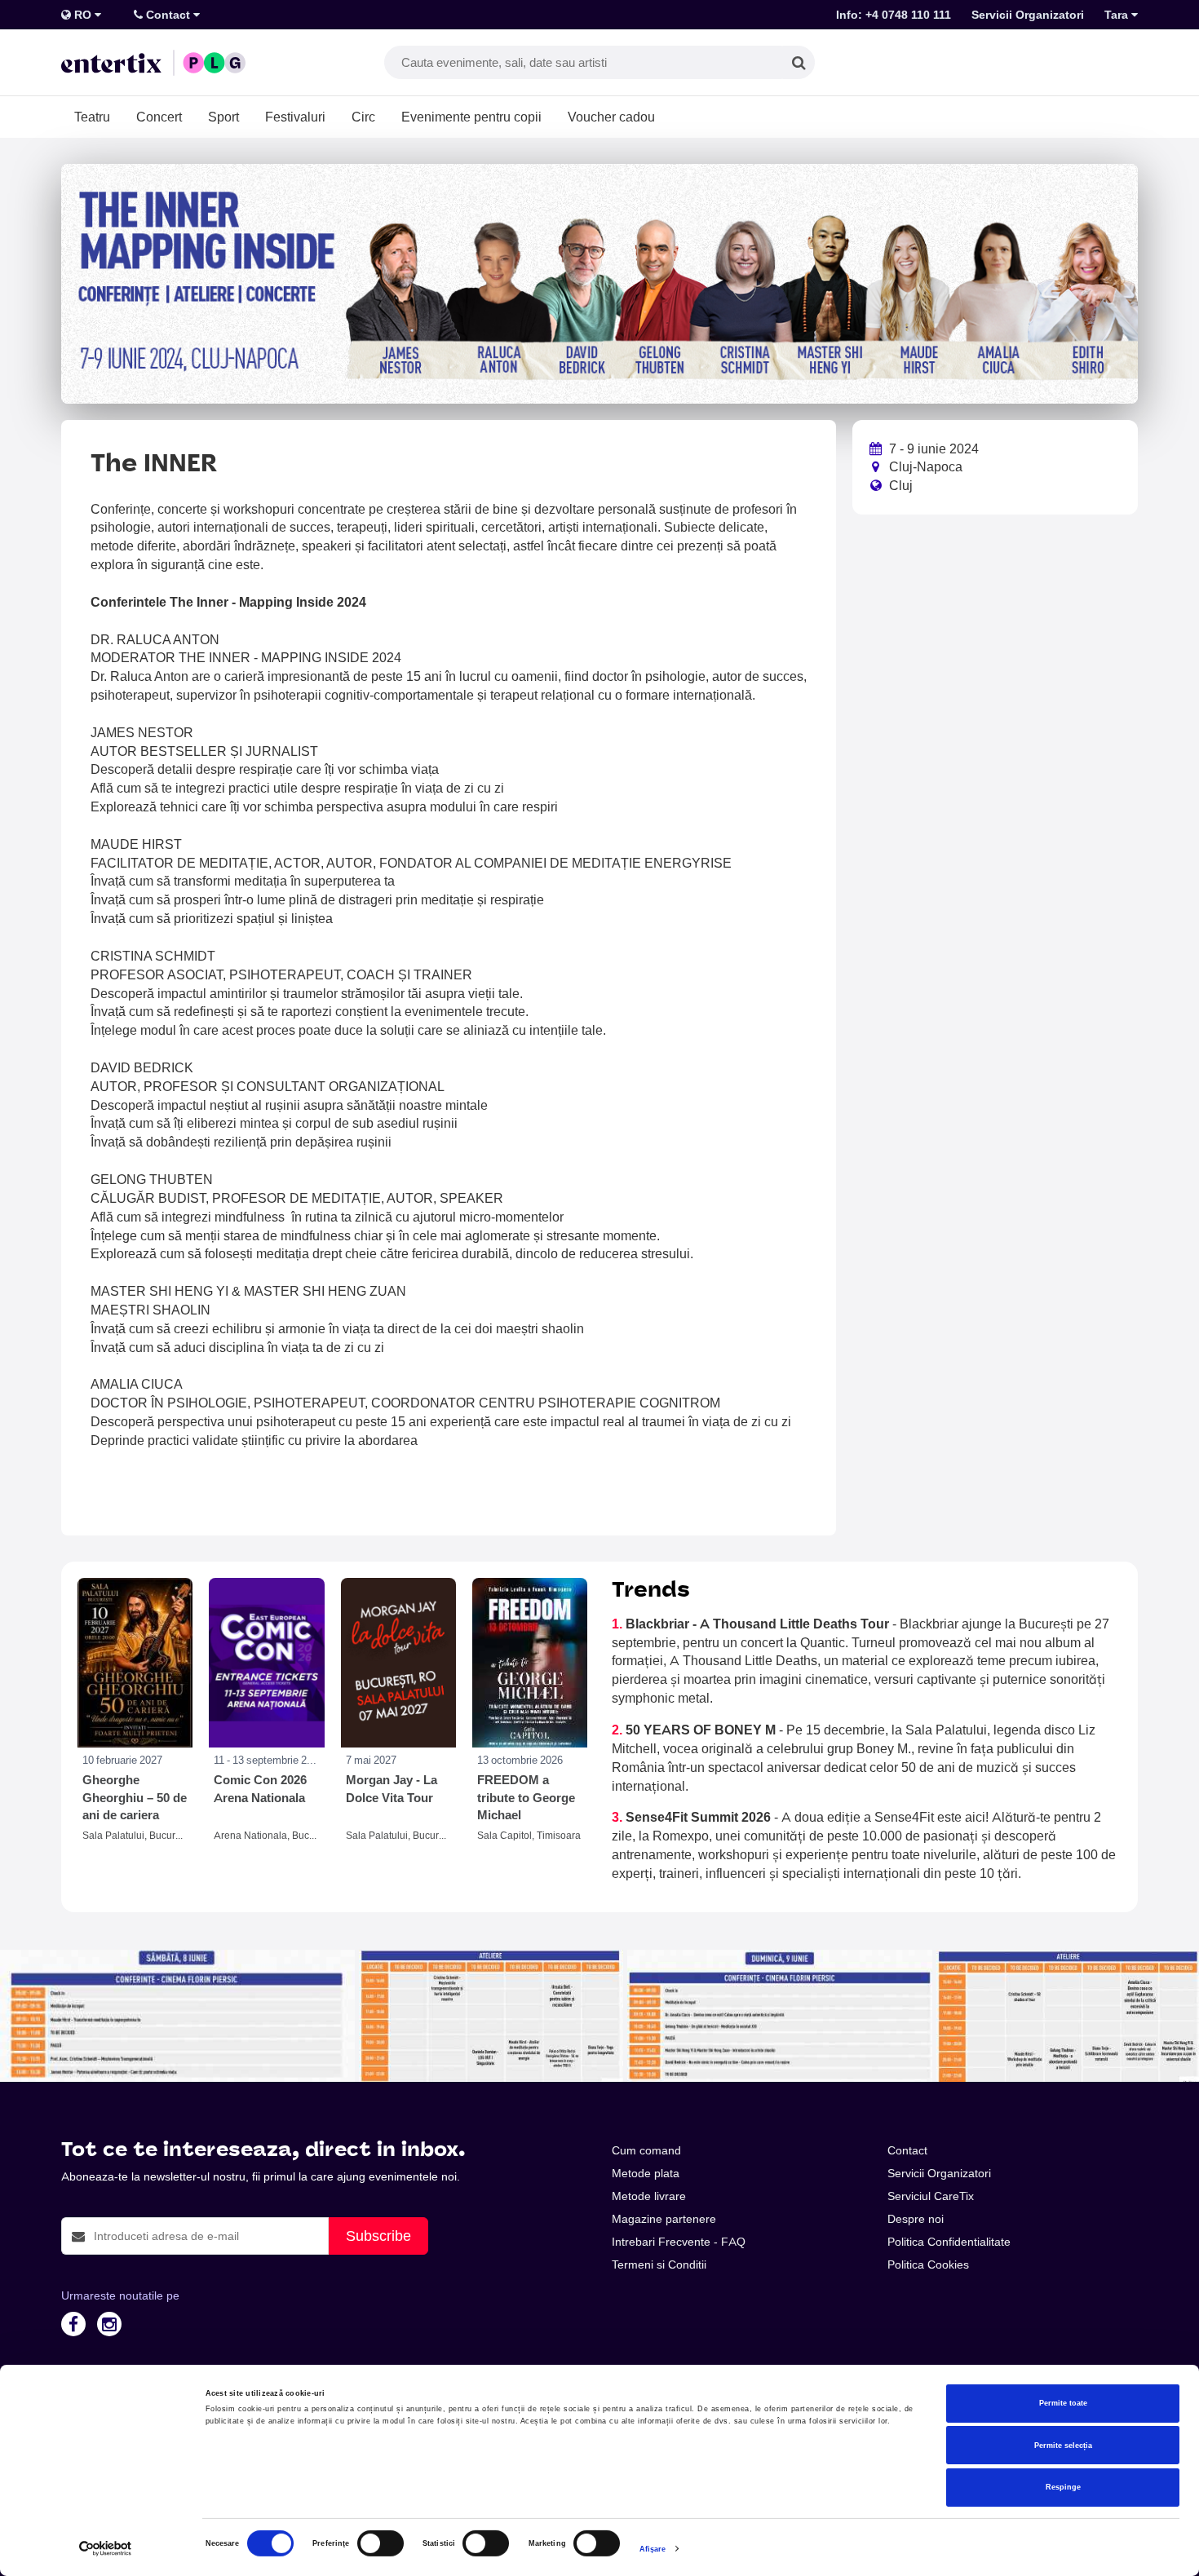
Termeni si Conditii (659, 2264)
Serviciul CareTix (931, 2196)
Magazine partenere (664, 2219)
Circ (363, 117)
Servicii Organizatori (1028, 15)
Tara (1118, 15)
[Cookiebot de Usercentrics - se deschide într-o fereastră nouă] (106, 2549)
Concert (159, 117)
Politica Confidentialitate (949, 2242)
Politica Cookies (928, 2264)
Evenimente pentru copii (471, 117)
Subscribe (378, 2236)
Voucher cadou (611, 117)
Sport (223, 117)
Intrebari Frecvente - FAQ (679, 2242)
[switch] (380, 2543)
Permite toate (1063, 2403)
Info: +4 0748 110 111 (894, 15)
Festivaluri (295, 117)
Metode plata (646, 2173)
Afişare (653, 2549)
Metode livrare (649, 2196)
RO (83, 15)
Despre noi (916, 2219)
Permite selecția (1063, 2446)
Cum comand (646, 2150)
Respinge (1063, 2487)
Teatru (92, 117)
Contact (168, 15)
